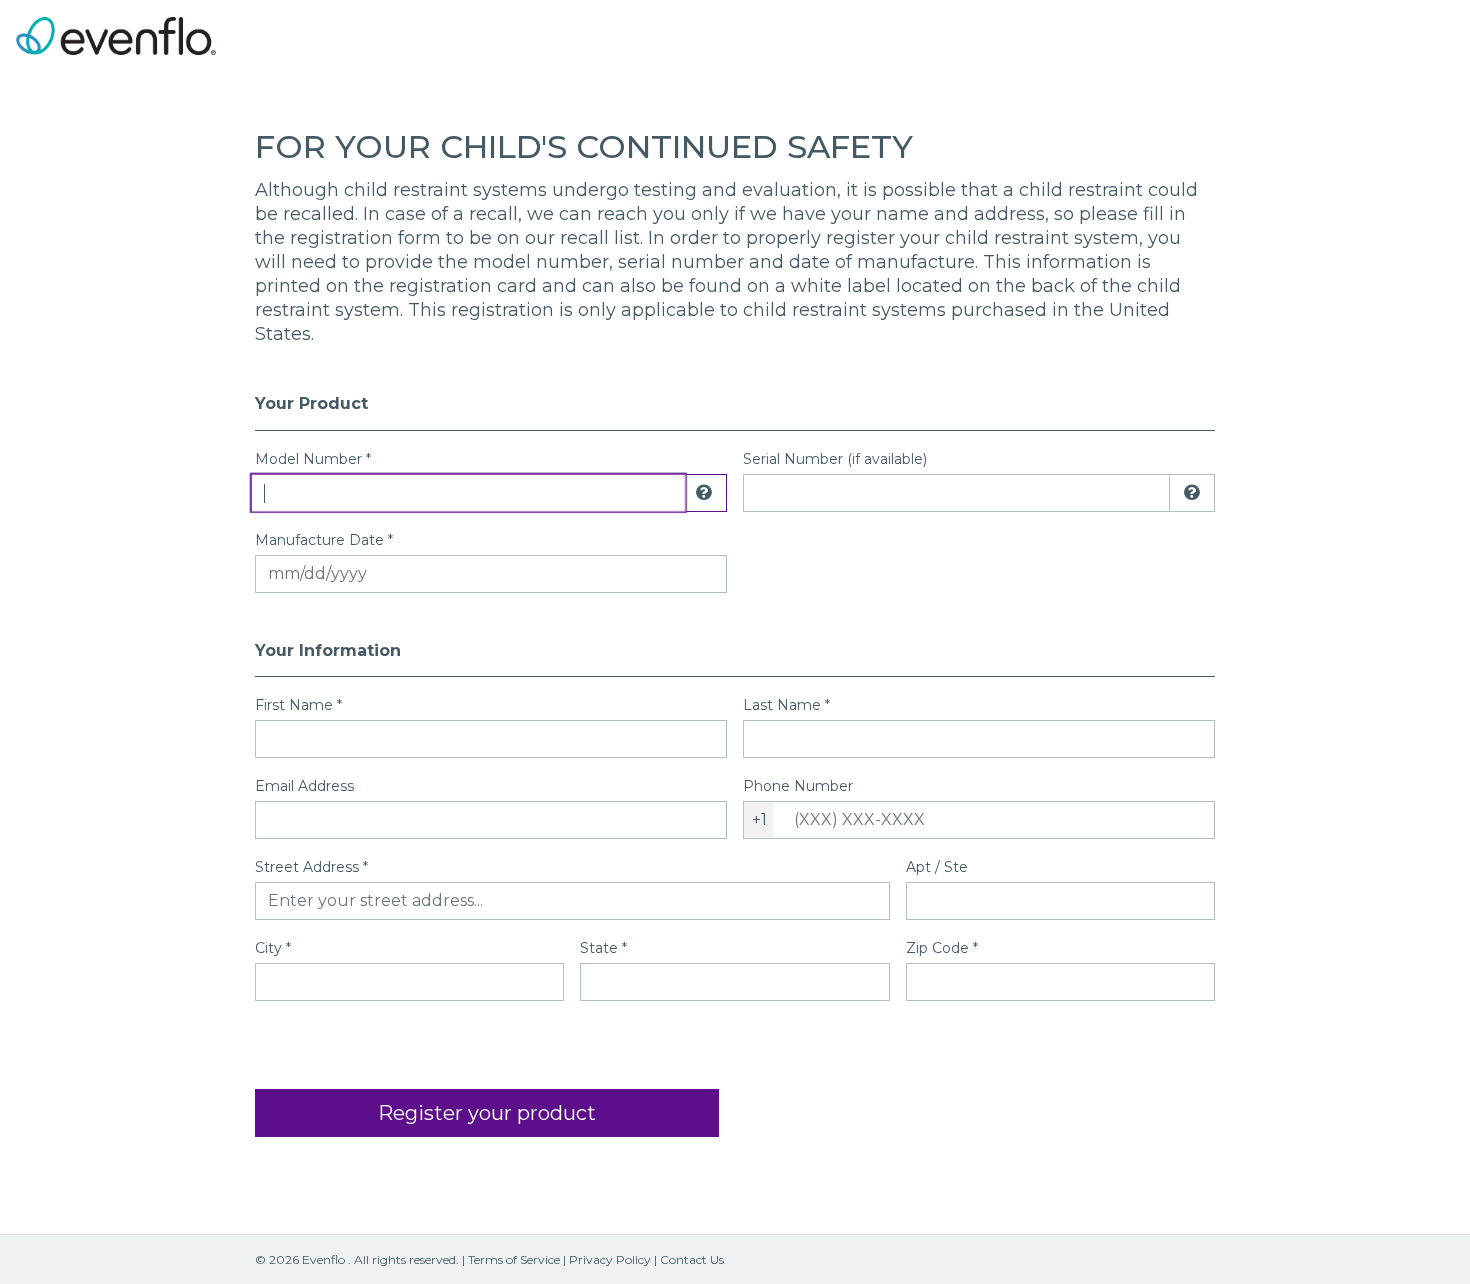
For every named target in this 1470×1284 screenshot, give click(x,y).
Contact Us (692, 1259)
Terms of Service (514, 1259)
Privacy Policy (610, 1259)
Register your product (487, 1113)
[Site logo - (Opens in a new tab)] (116, 35)
